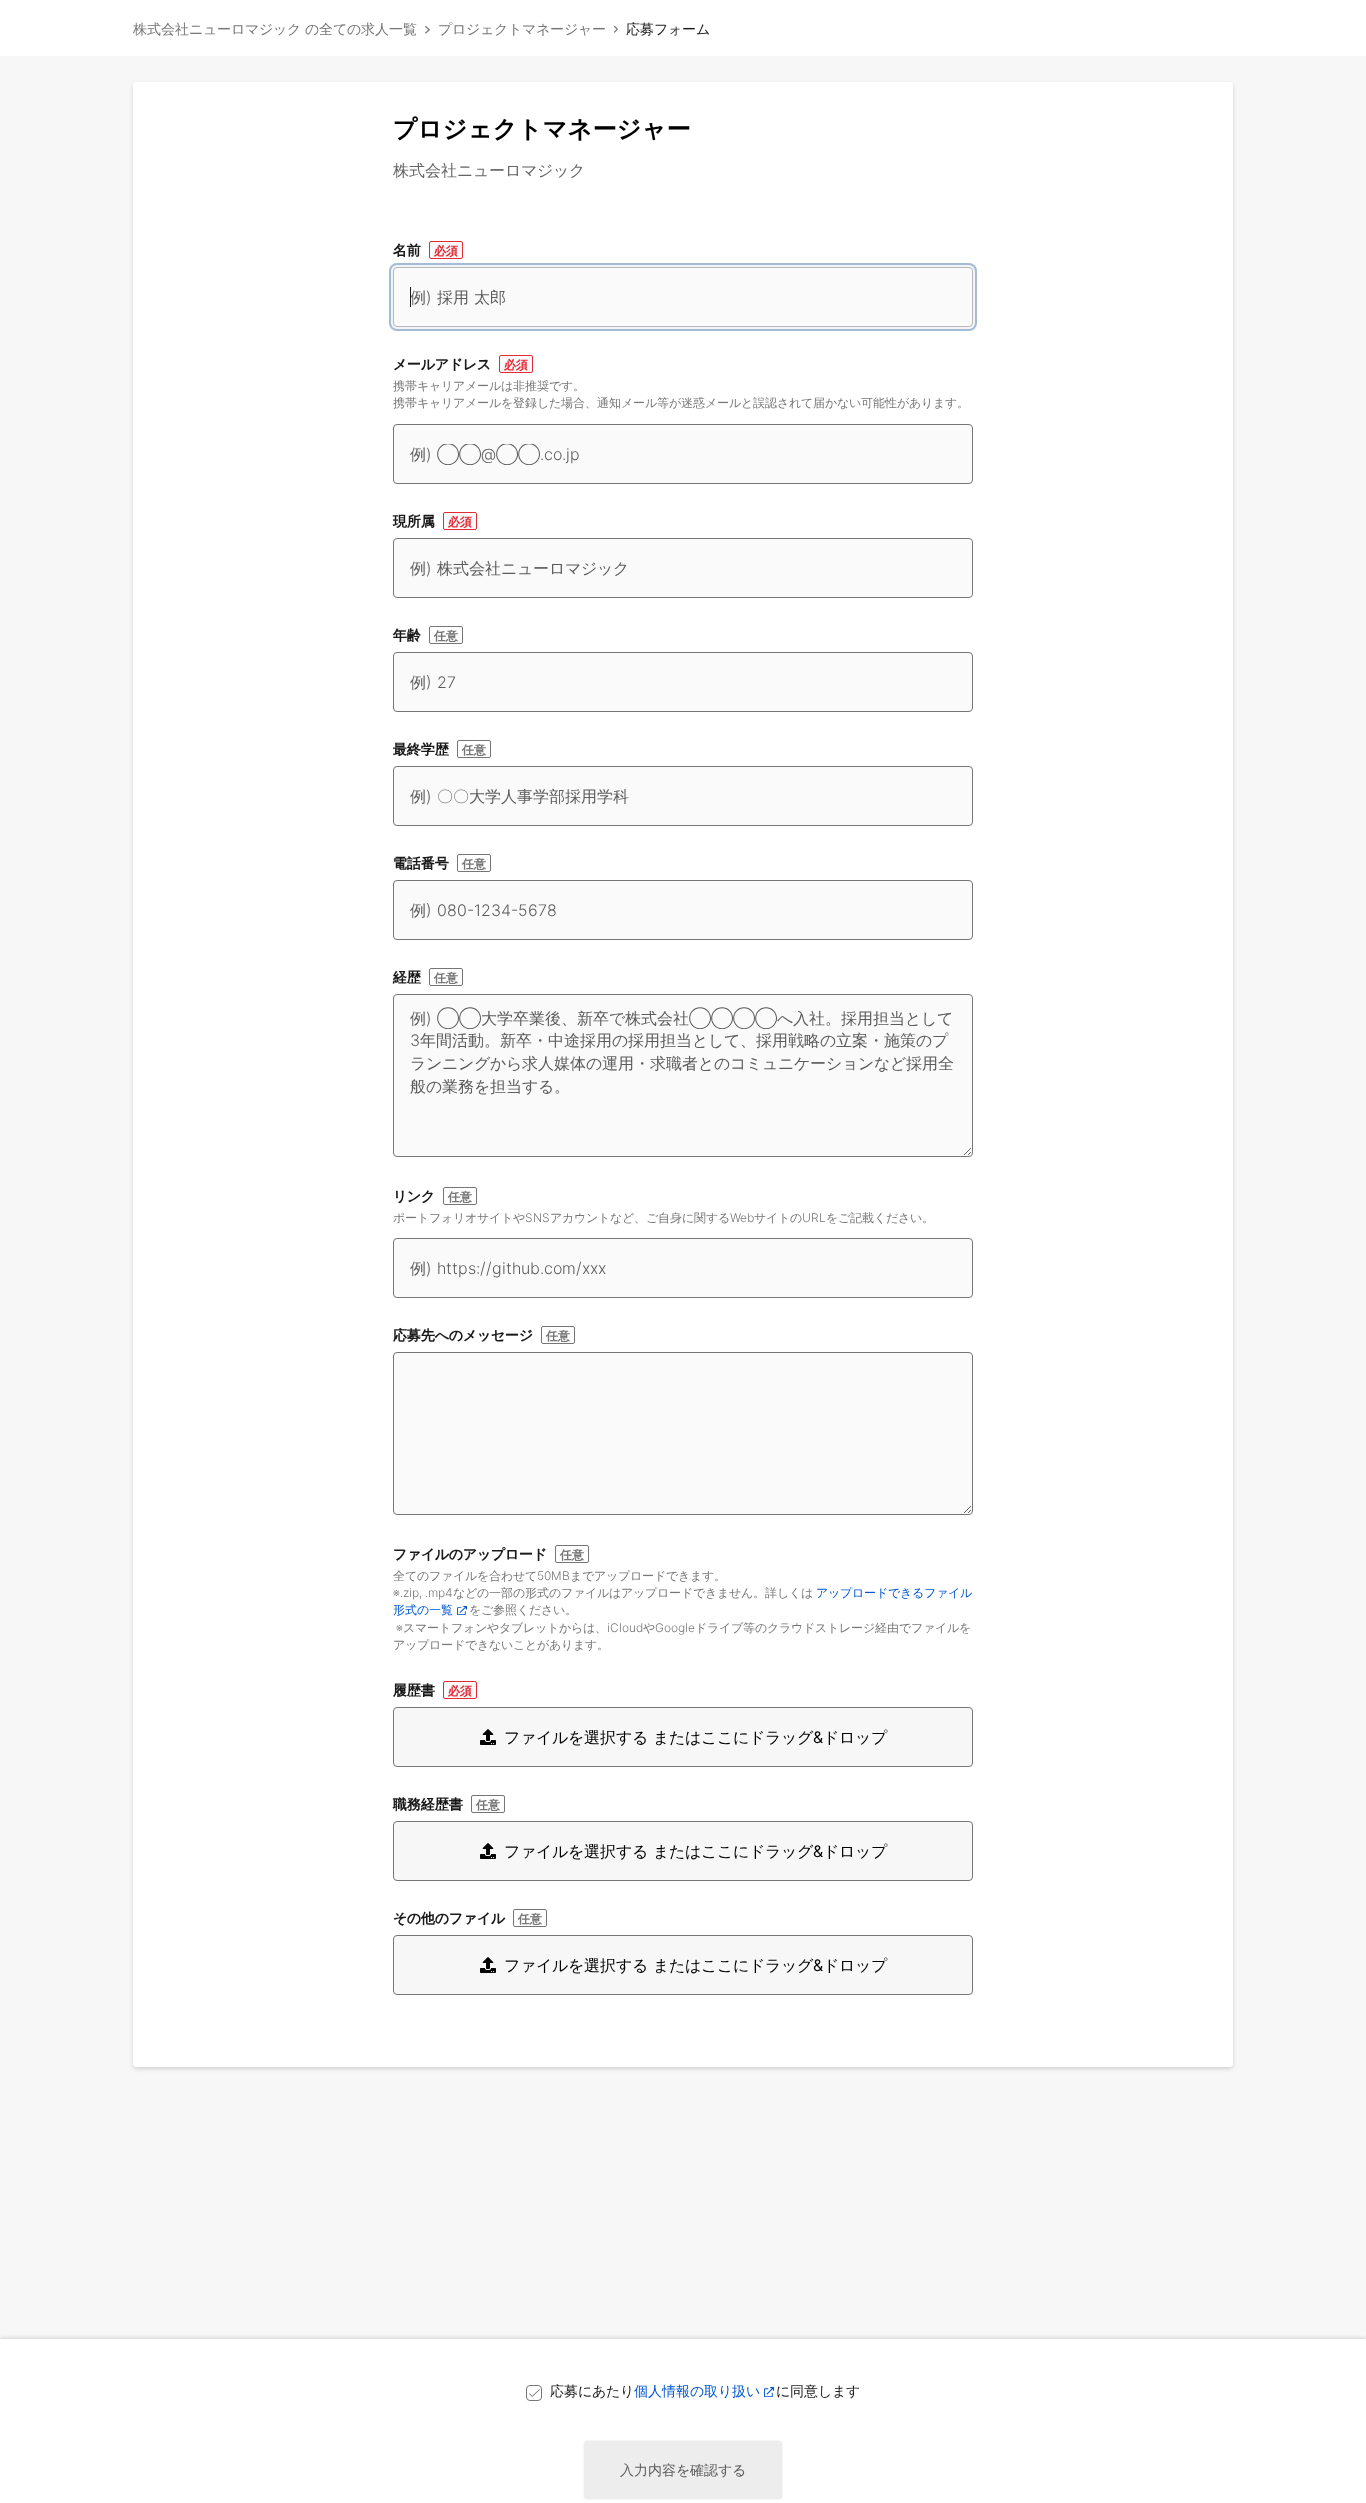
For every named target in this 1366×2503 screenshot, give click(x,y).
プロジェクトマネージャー (522, 28)
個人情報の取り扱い (697, 2390)
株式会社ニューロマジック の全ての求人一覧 (275, 28)
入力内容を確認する (683, 2469)
